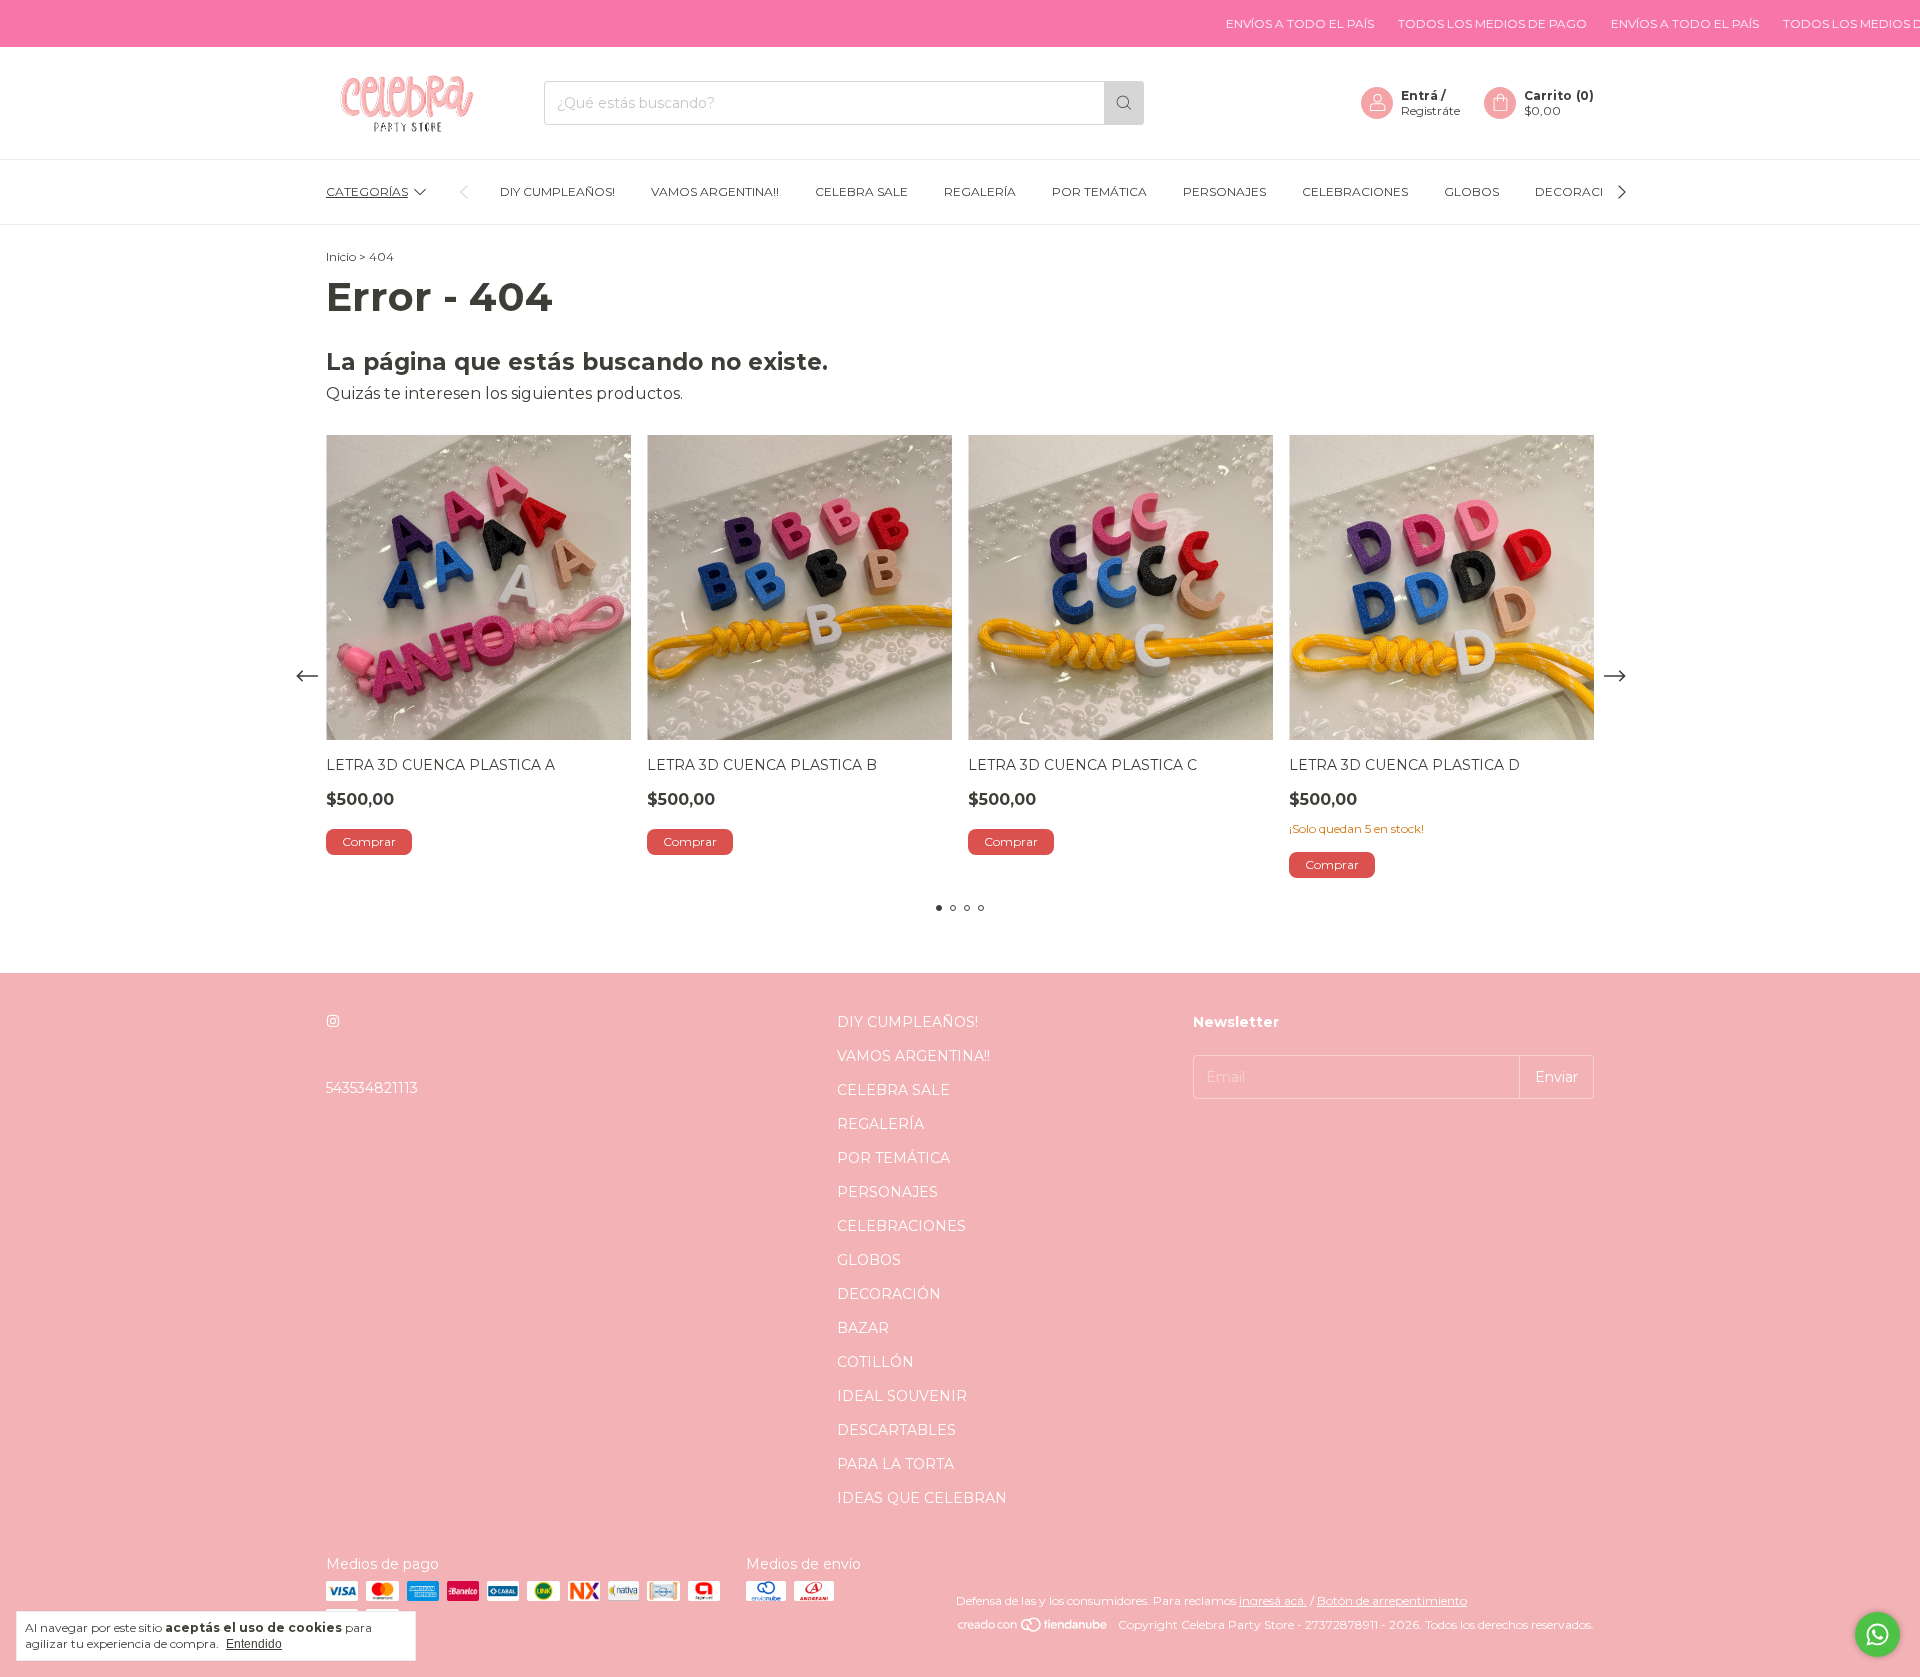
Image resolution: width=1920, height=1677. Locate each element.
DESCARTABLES (896, 1430)
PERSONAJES (1224, 191)
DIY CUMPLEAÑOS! (557, 191)
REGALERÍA (980, 191)
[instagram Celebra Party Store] (333, 1022)
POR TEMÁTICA (1099, 191)
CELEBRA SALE (861, 191)
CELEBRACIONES (1355, 191)
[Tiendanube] (1033, 1629)
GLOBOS (1471, 191)
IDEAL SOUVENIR (902, 1396)
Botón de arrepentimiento (1392, 1600)
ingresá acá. (1273, 1600)
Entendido (254, 1644)
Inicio (341, 256)
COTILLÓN (875, 1362)
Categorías (367, 191)
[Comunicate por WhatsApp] (1877, 1634)
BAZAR (863, 1328)
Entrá (1419, 95)
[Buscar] (1124, 103)
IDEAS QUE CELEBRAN (922, 1498)
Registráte (1430, 110)
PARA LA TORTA (895, 1464)
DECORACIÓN (1579, 191)
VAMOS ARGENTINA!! (715, 191)
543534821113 (372, 1088)
